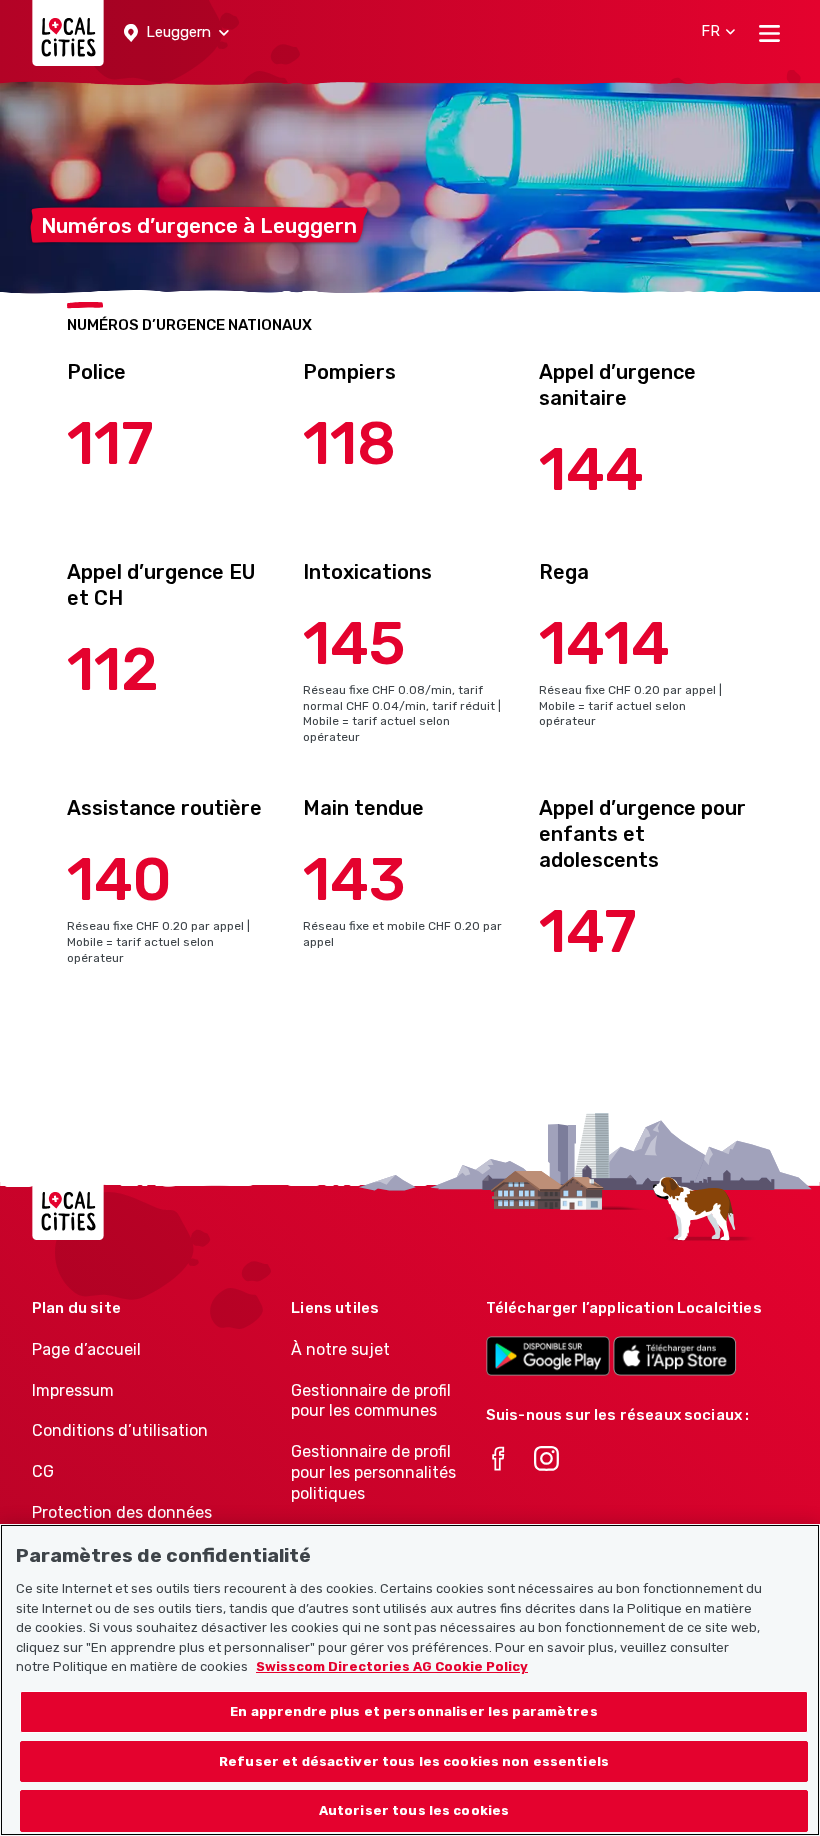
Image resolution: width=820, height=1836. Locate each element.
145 (354, 643)
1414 (604, 643)
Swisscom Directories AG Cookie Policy (392, 1666)
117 (110, 443)
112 (113, 669)
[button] (176, 33)
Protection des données (122, 1512)
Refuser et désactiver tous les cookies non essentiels (414, 1761)
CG (43, 1471)
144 (591, 469)
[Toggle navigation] (769, 33)
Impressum (73, 1390)
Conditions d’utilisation (120, 1430)
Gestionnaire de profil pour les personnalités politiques (373, 1472)
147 (588, 931)
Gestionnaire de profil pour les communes (371, 1401)
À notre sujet (340, 1349)
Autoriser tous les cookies (414, 1810)
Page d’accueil (86, 1349)
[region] (410, 1680)
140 (119, 879)
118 (349, 443)
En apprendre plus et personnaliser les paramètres (413, 1711)
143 (354, 879)
